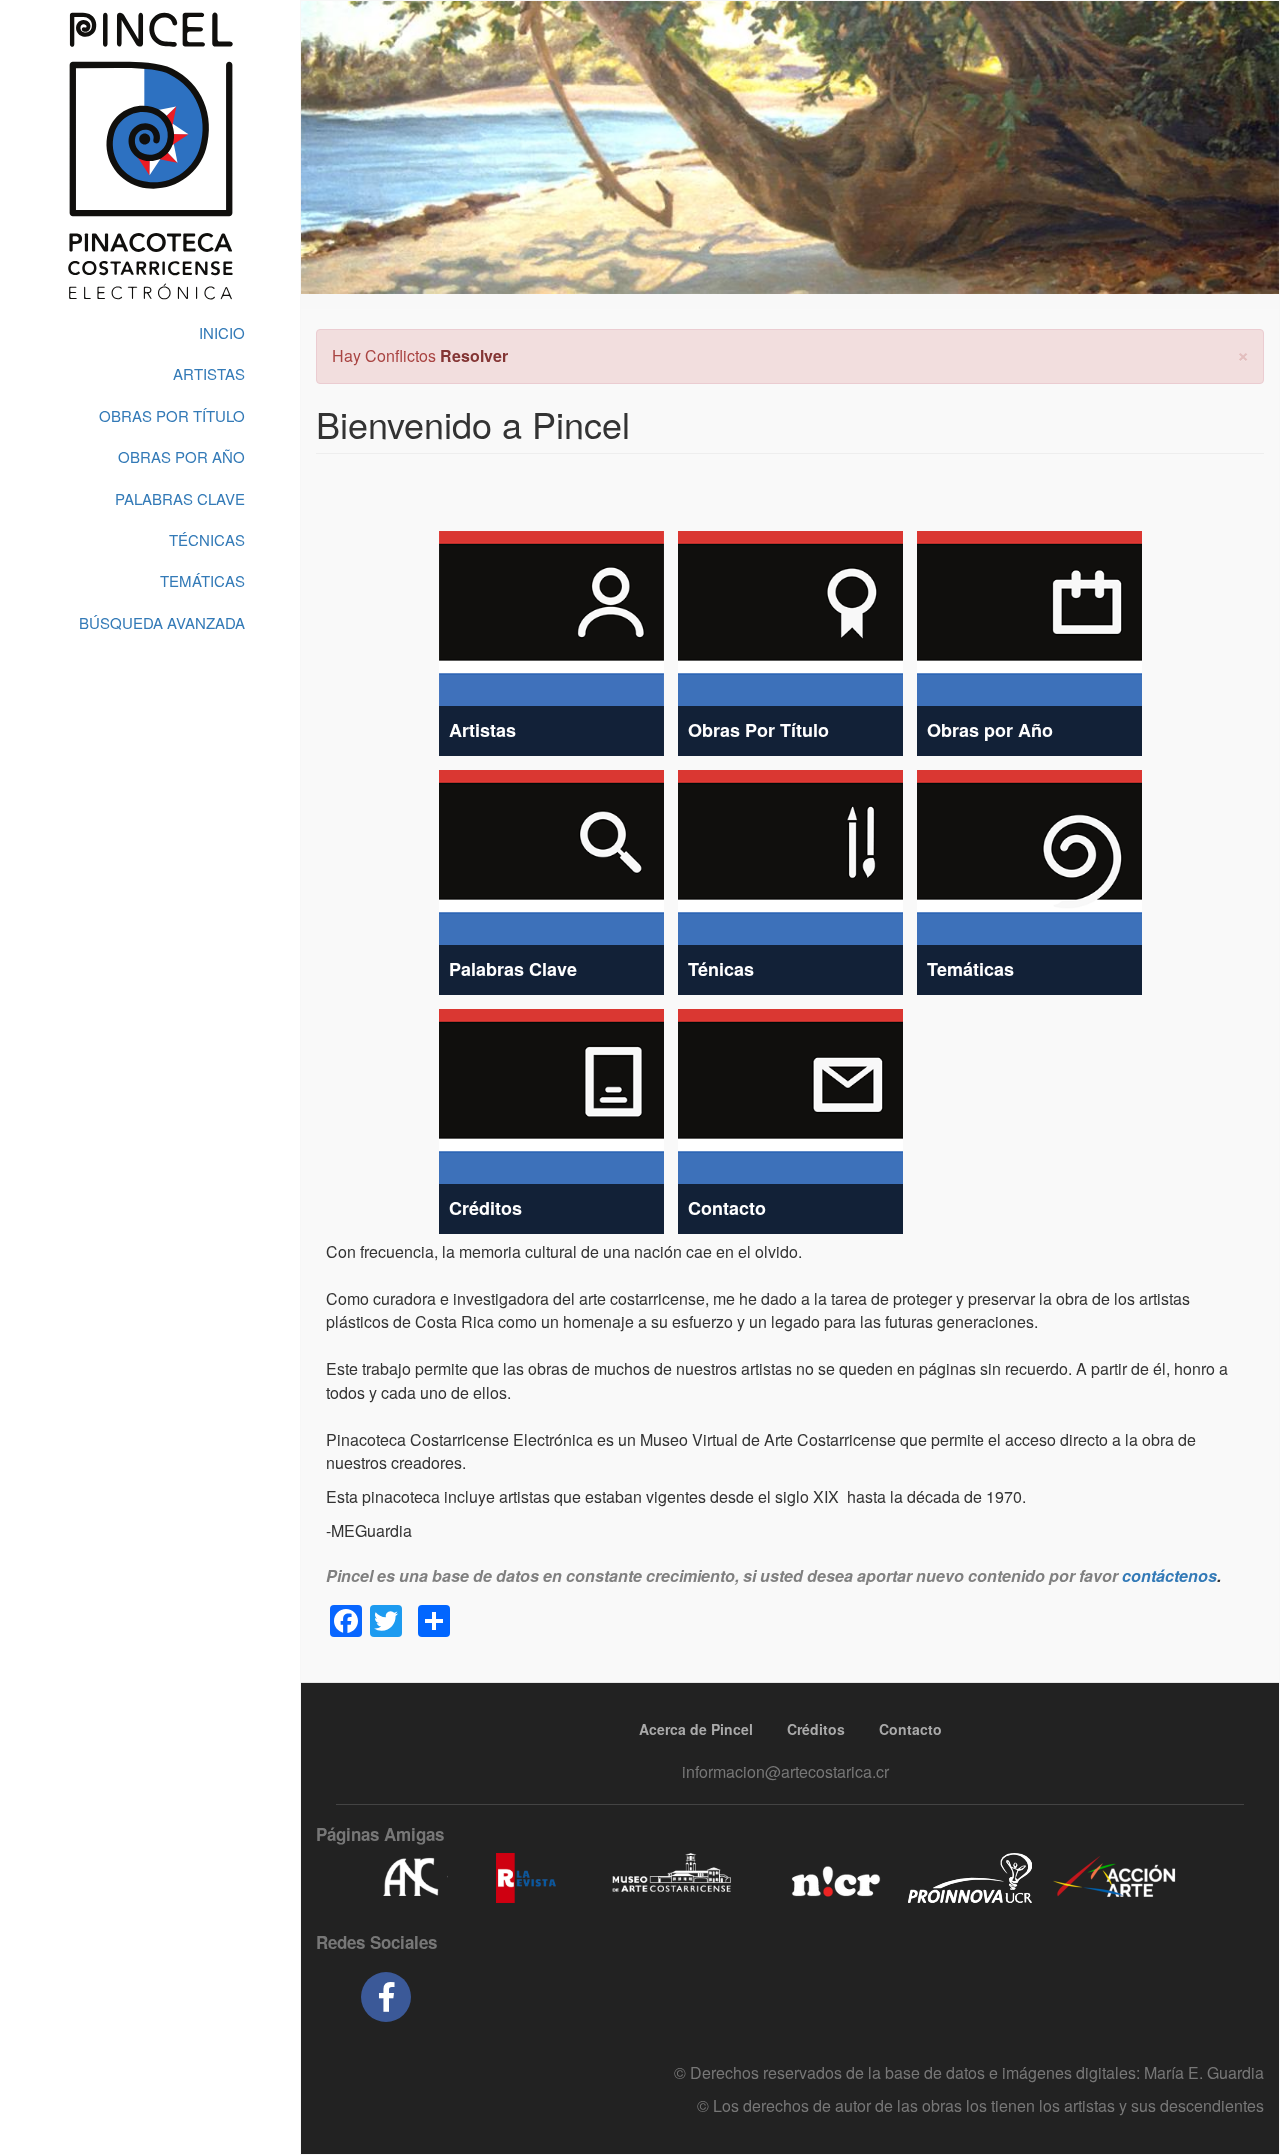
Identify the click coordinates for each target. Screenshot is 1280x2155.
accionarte (1115, 1878)
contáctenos (1169, 1575)
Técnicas (207, 539)
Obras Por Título (172, 415)
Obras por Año (181, 456)
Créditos (816, 1729)
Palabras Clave (180, 498)
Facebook (386, 1997)
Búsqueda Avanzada (162, 622)
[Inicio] (150, 156)
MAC (672, 1878)
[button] (1243, 353)
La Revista (526, 1878)
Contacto (910, 1729)
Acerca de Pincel (696, 1729)
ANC (410, 1878)
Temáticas (202, 580)
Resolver (474, 355)
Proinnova (969, 1878)
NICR (833, 1878)
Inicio (222, 332)
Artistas (209, 373)
